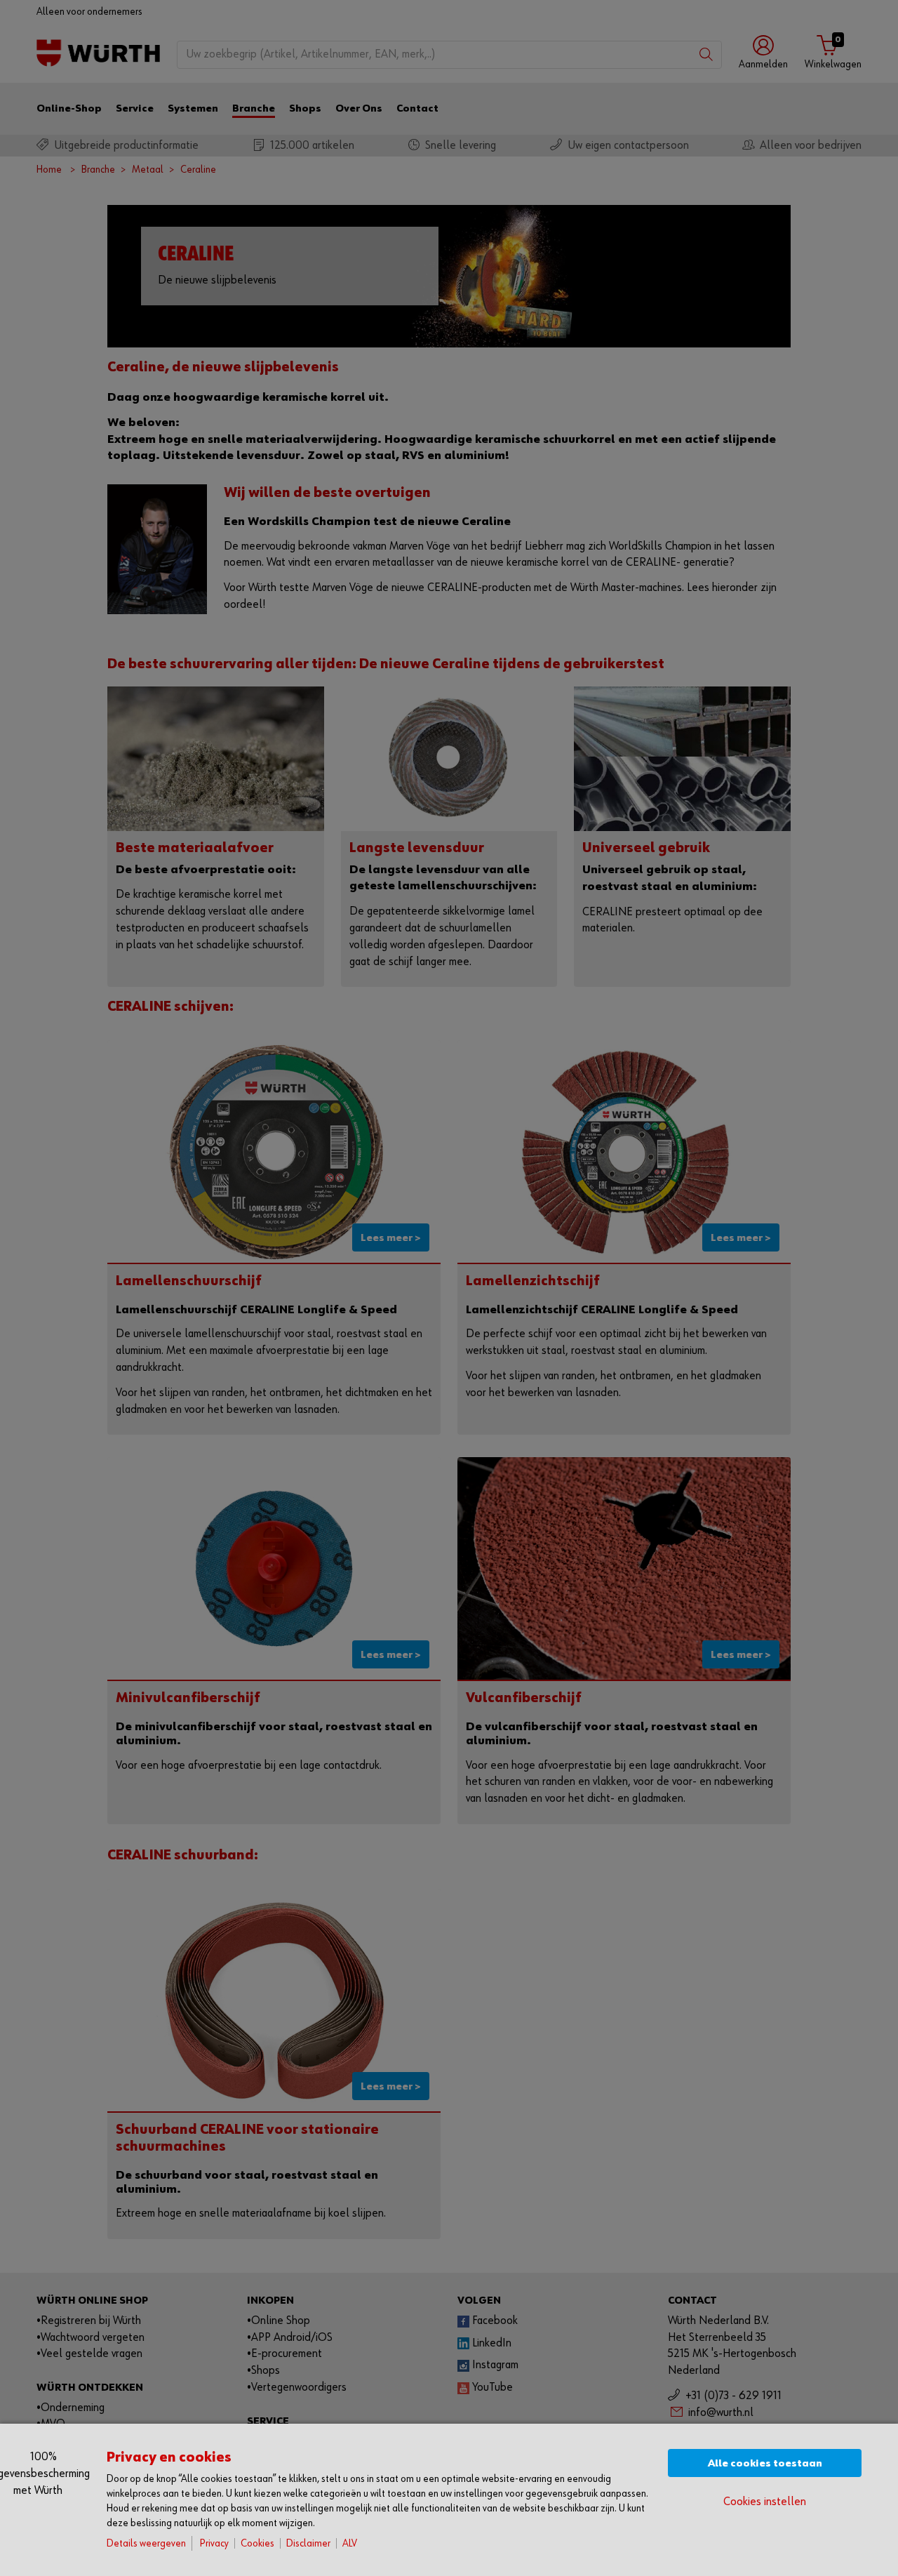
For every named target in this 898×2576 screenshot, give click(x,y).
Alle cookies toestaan (765, 2463)
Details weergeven (146, 2543)
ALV (350, 2543)
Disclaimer (308, 2543)
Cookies (257, 2543)
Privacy (214, 2543)
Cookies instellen (765, 2502)
